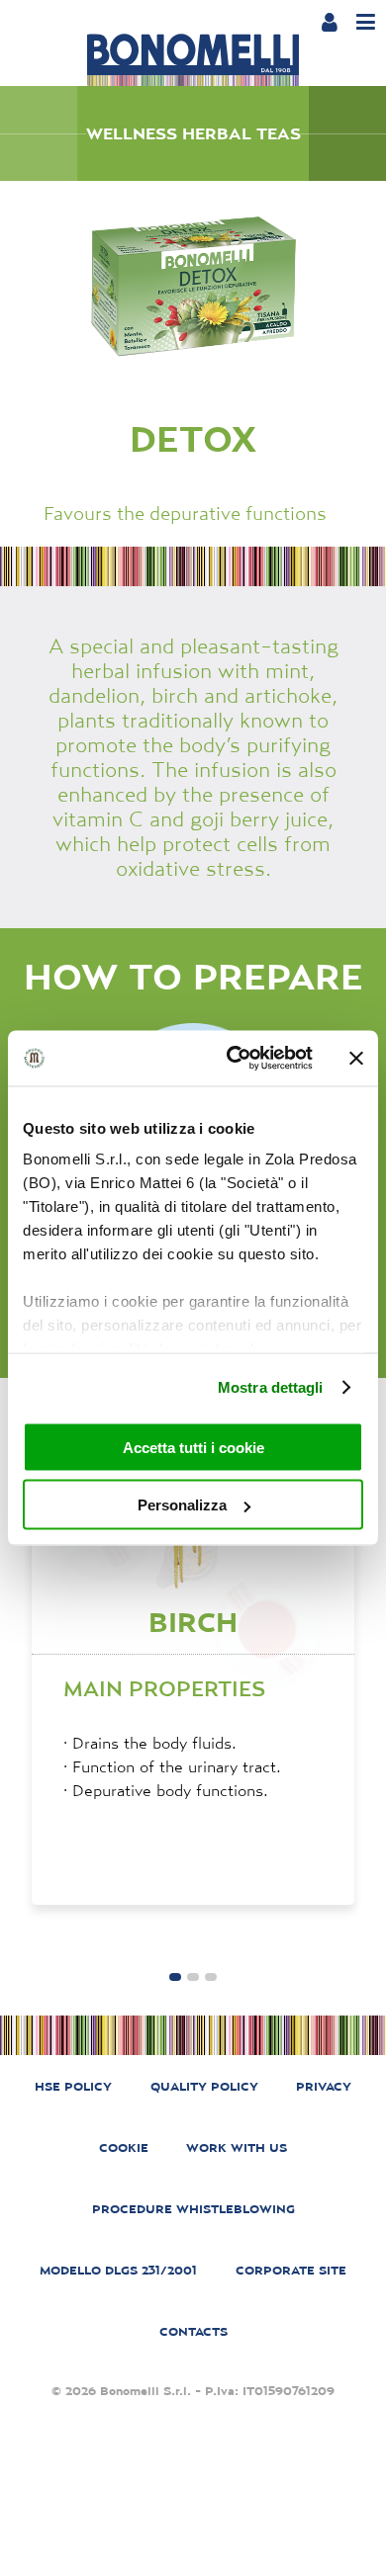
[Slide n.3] (175, 1977)
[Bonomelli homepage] (193, 60)
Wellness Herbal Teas (193, 133)
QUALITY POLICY (204, 2086)
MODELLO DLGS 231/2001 (118, 2270)
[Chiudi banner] (356, 1058)
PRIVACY (324, 2086)
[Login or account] (329, 22)
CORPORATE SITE (291, 2270)
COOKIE (124, 2147)
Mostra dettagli (271, 1387)
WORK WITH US (237, 2147)
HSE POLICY (73, 2086)
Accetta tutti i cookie (193, 1447)
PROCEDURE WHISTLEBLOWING (193, 2209)
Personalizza (182, 1505)
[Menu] (366, 23)
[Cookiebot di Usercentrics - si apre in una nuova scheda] (234, 1059)
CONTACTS (193, 2331)
